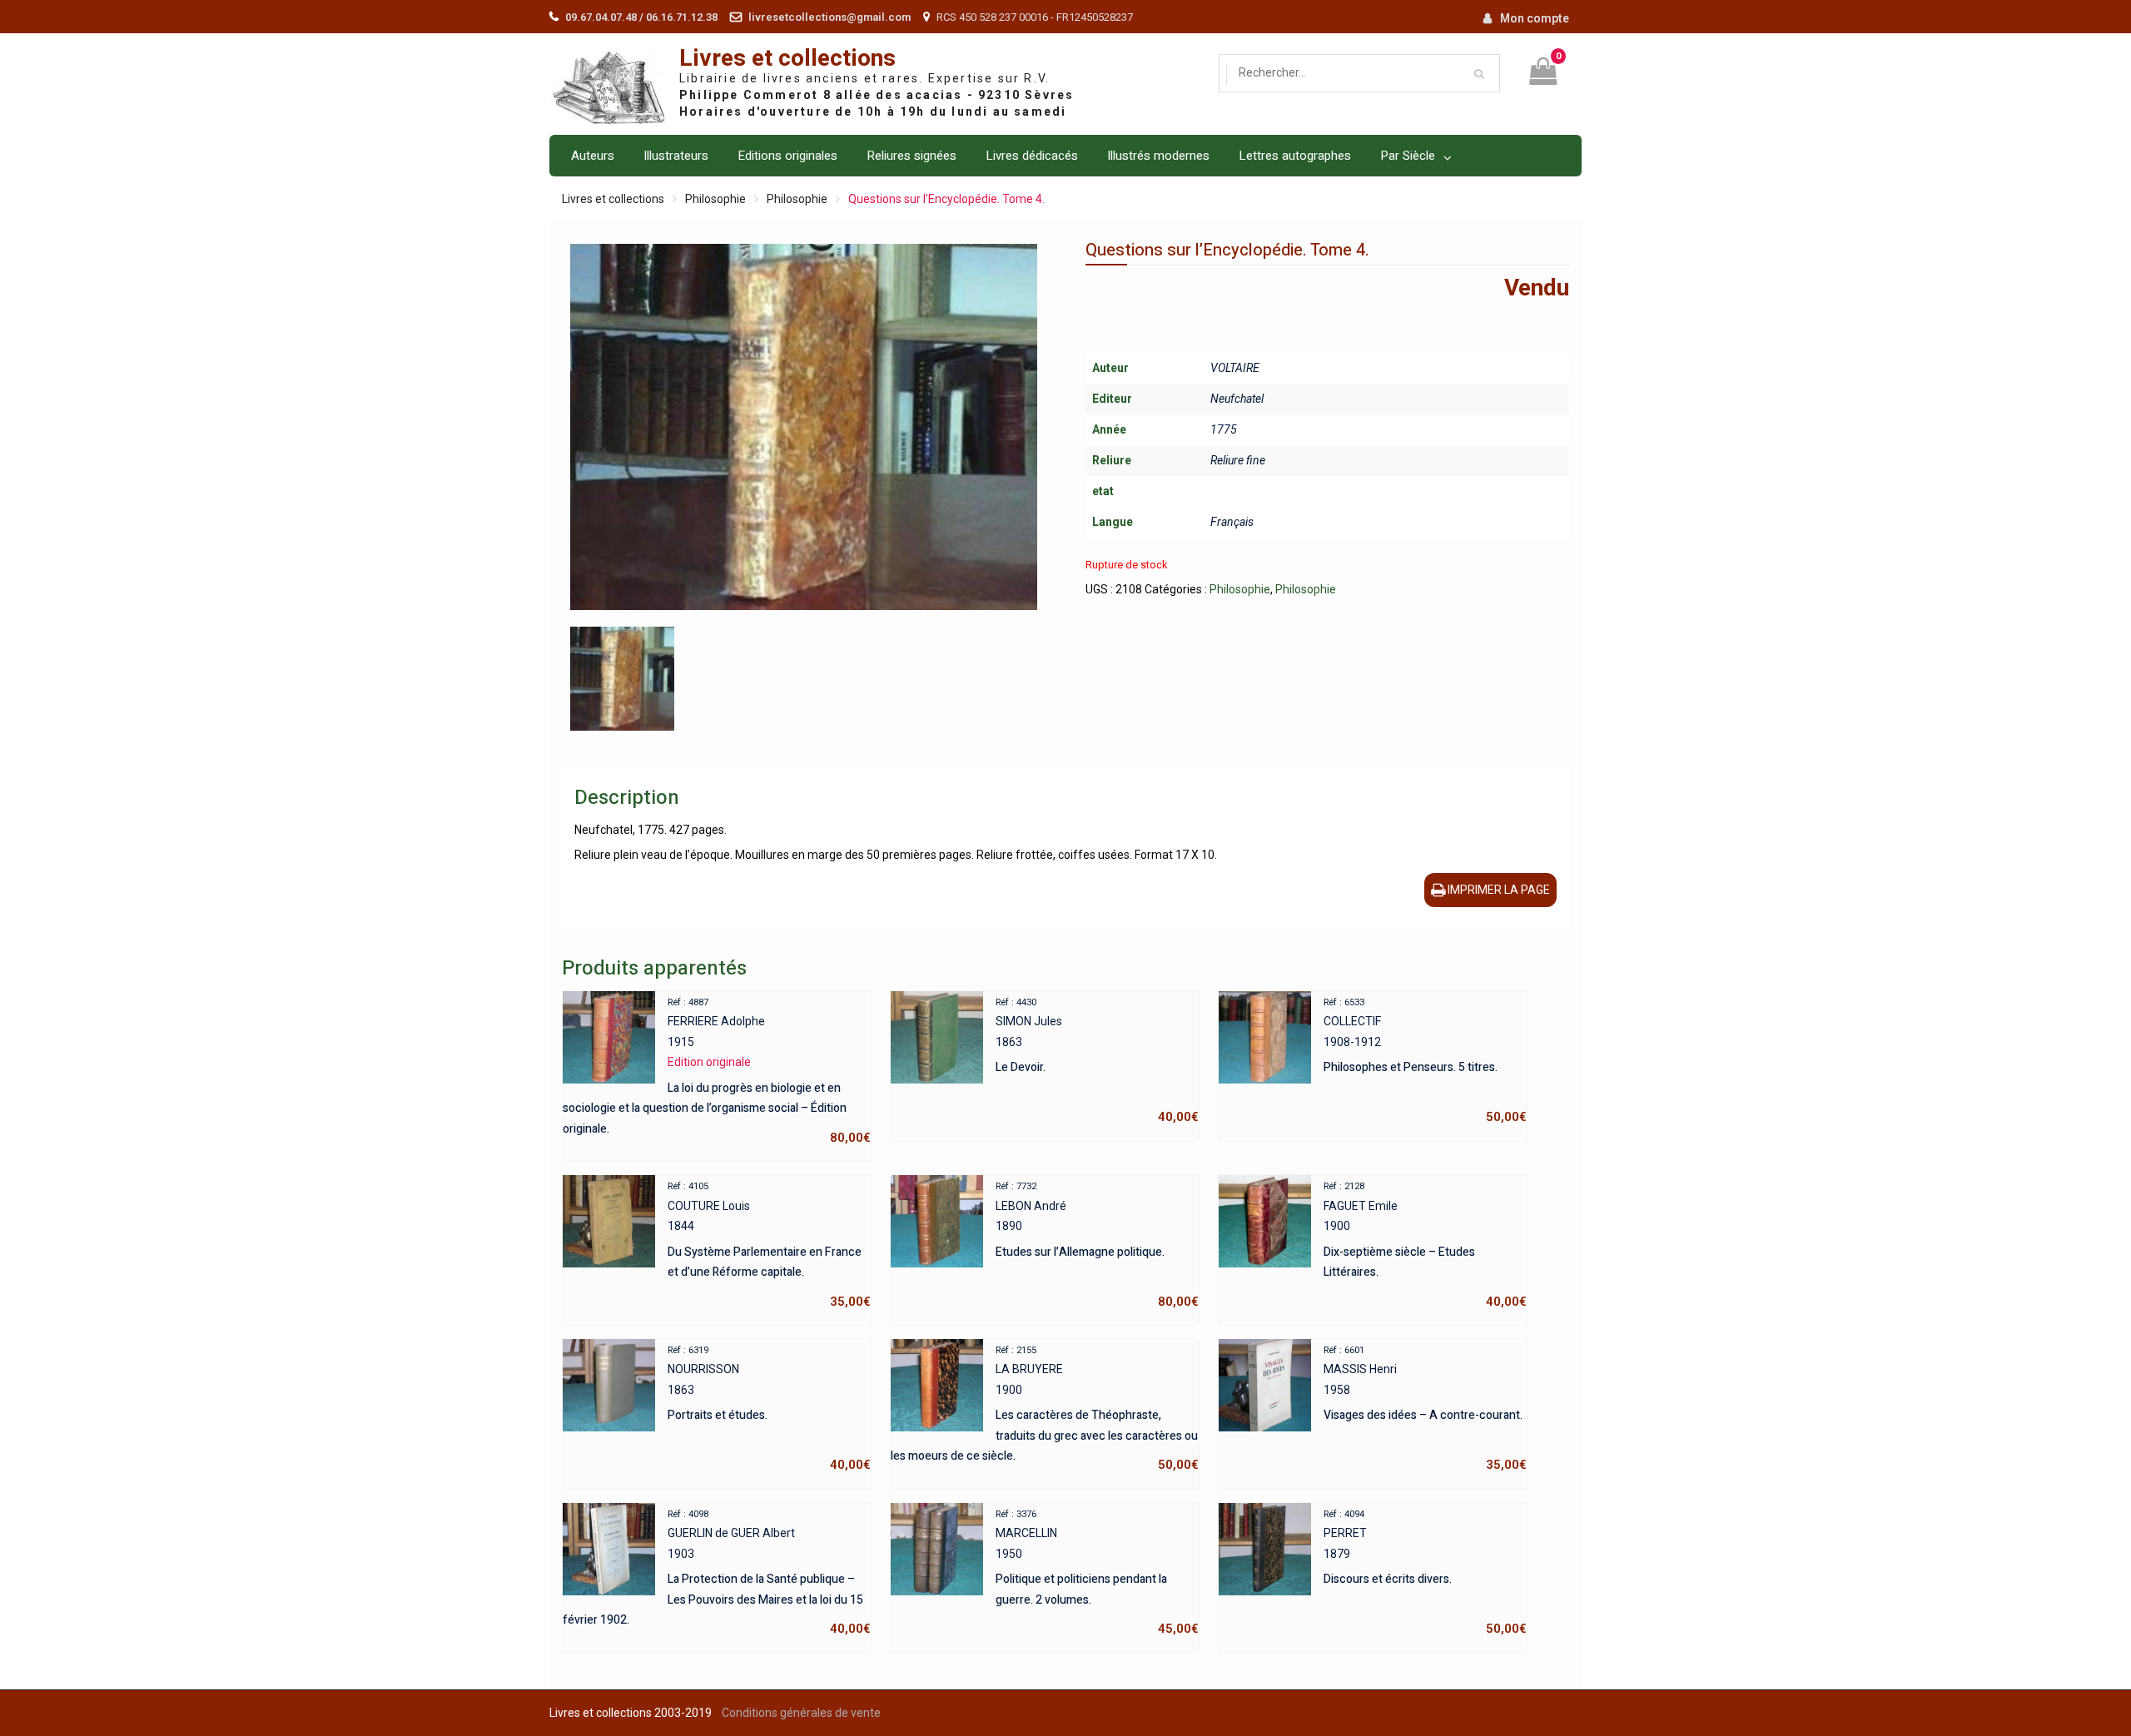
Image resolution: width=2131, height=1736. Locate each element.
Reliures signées (912, 156)
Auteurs (593, 156)
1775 (1224, 429)
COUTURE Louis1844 (769, 1245)
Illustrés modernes (1158, 156)
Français (1232, 522)
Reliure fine (1238, 460)
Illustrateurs (676, 156)
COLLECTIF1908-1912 (1425, 1061)
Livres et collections (787, 59)
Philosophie (715, 199)
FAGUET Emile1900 (1425, 1245)
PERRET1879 (1425, 1573)
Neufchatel (1237, 399)
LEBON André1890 (1097, 1245)
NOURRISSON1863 (769, 1409)
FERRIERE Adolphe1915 (717, 1071)
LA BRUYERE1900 (1045, 1409)
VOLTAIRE (1235, 368)
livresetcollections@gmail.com (830, 17)
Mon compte (1535, 18)
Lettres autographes (1295, 156)
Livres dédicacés (1032, 156)
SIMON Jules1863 (1097, 1061)
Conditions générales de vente (801, 1713)
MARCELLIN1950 (1097, 1573)
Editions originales (787, 156)
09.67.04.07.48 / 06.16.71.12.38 (641, 17)
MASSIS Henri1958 (1425, 1409)
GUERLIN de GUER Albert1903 (717, 1573)
